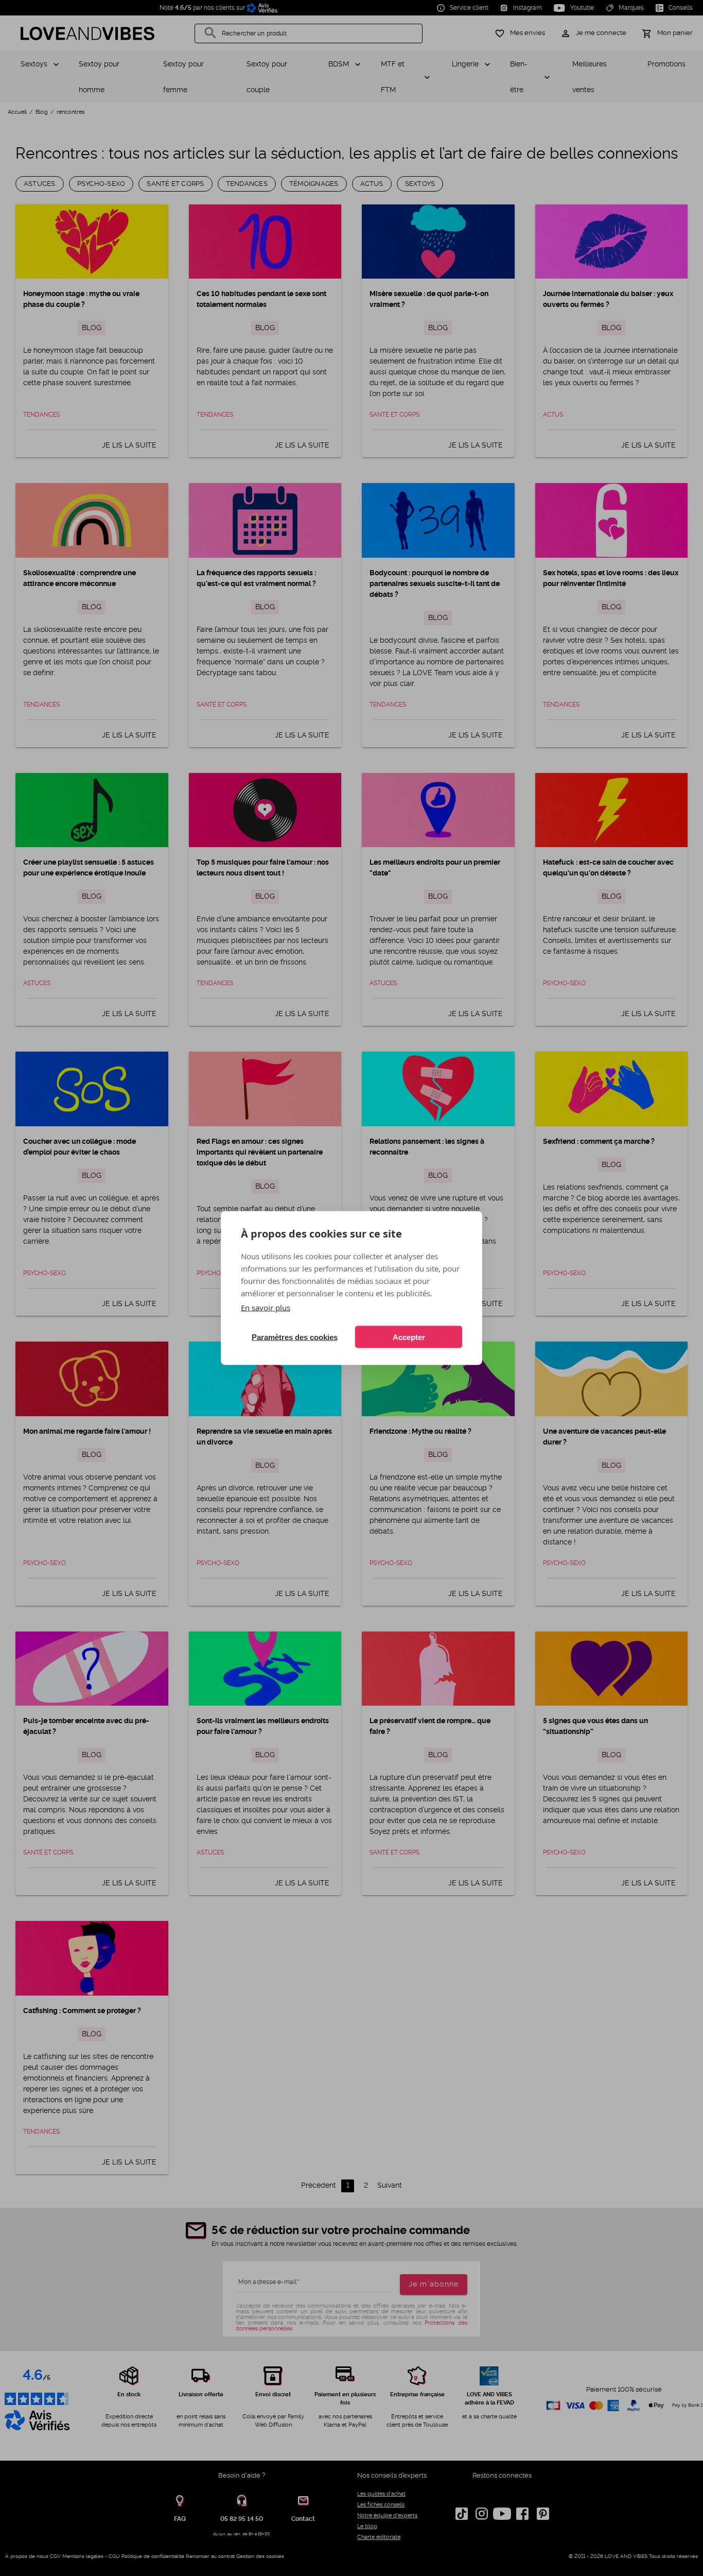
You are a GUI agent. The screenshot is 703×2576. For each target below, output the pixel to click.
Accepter (409, 1337)
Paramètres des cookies (295, 1337)
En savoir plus (266, 1308)
